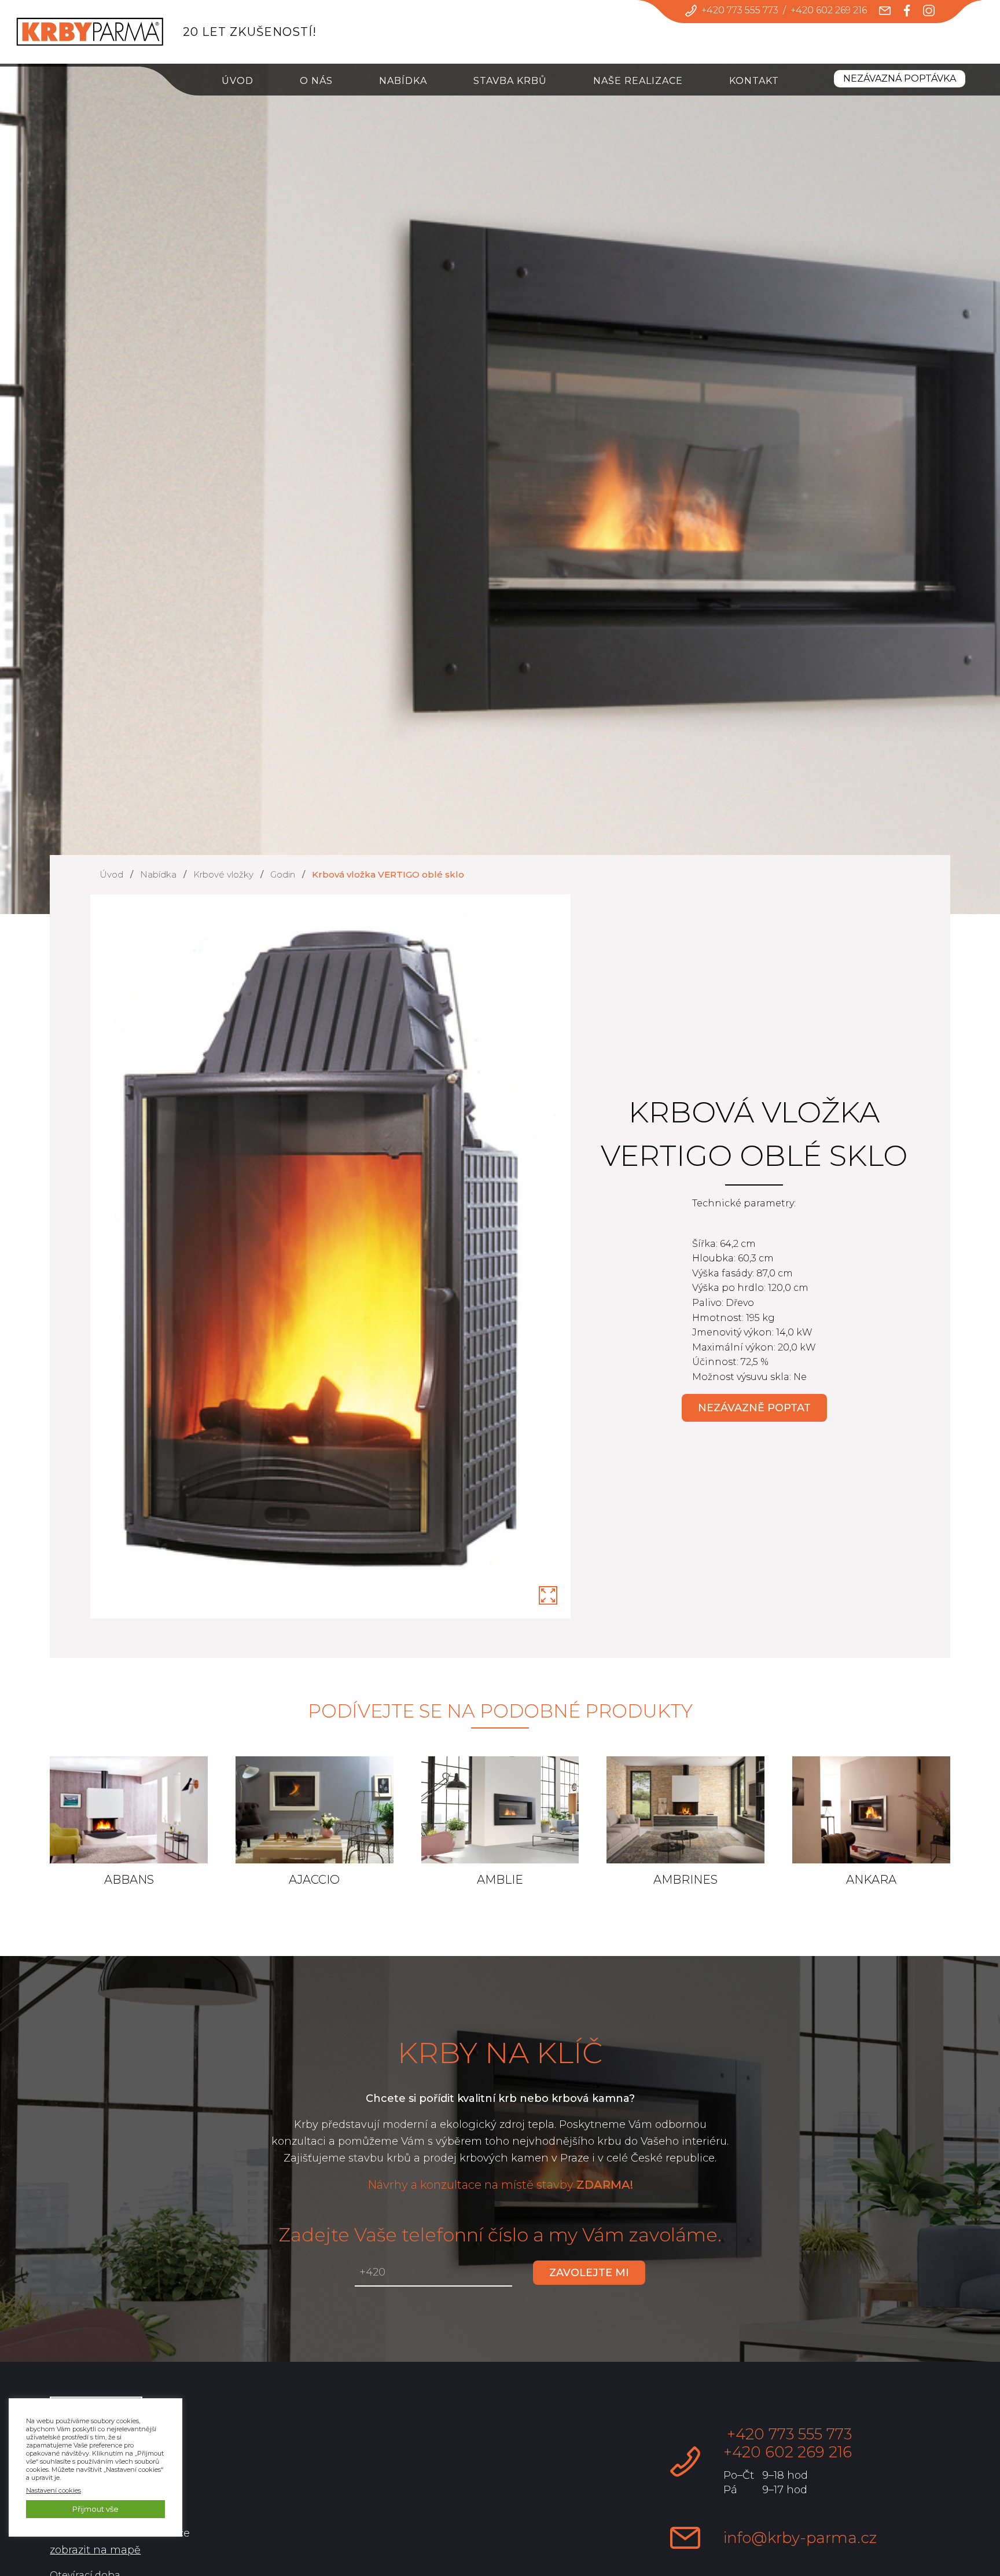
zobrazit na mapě (95, 2550)
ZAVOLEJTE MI (589, 2273)
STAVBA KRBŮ (510, 81)
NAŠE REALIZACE (638, 81)
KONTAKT (754, 81)
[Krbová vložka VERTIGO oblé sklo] (548, 1595)
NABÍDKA (403, 81)
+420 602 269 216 (829, 10)
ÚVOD (238, 81)
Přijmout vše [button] (95, 2509)
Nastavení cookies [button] (54, 2490)
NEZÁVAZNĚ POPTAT (754, 1408)
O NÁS (316, 81)
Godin (283, 874)
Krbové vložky (223, 874)
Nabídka (158, 874)
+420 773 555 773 (740, 10)
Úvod (111, 874)
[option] (331, 1257)
